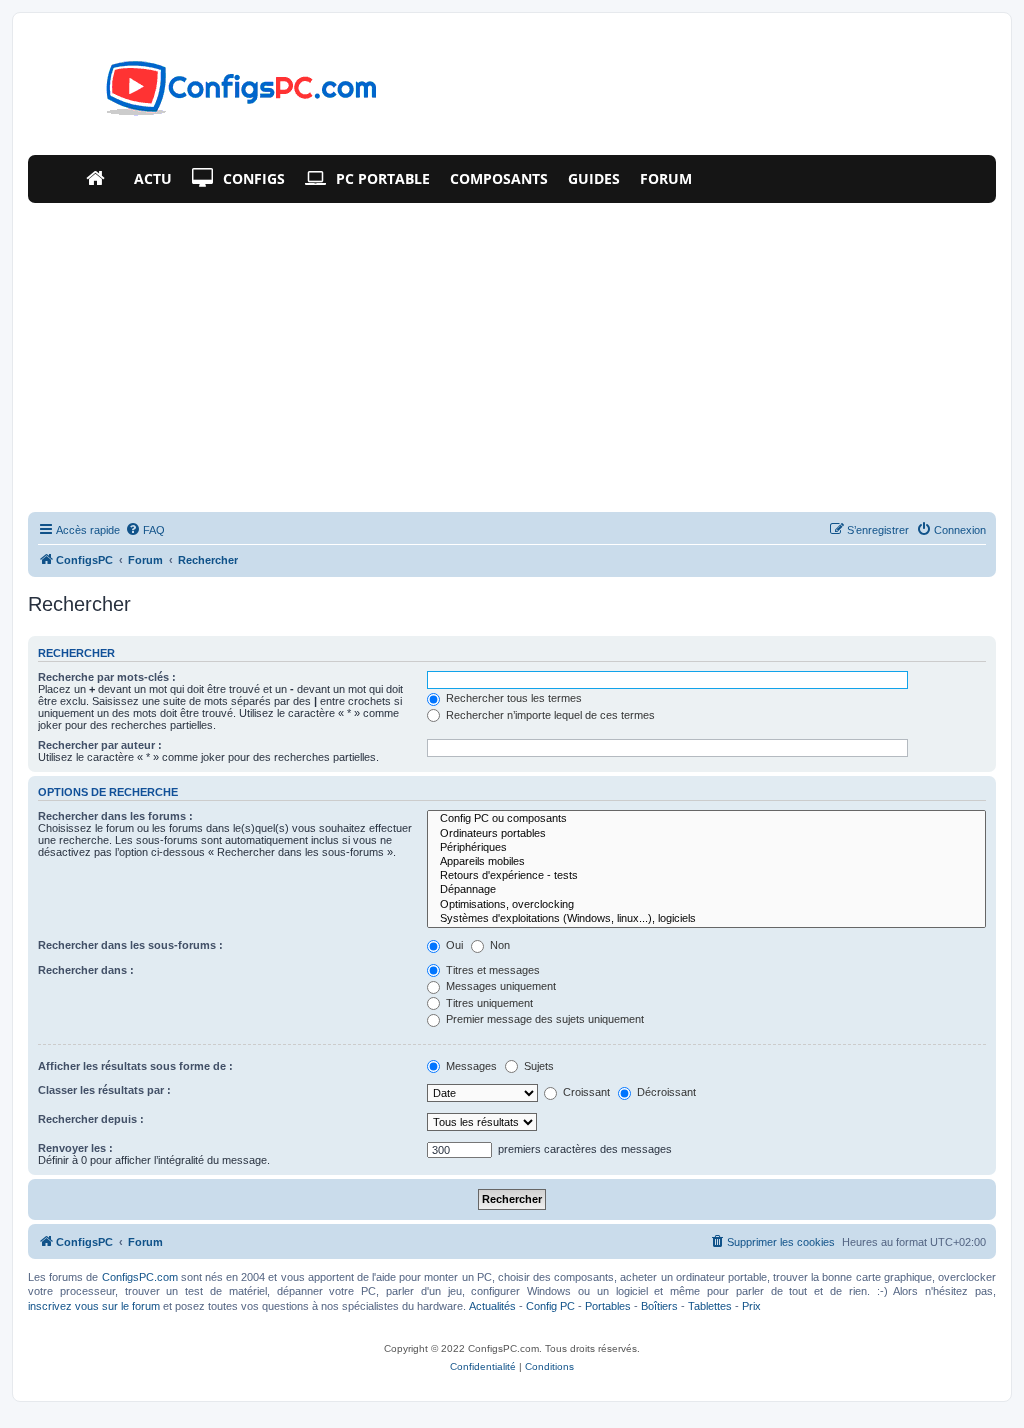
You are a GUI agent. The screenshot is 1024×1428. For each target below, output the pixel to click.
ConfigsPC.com (140, 1277)
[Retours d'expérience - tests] (706, 876)
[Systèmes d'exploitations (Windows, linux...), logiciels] (706, 919)
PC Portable (383, 178)
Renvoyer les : (75, 1148)
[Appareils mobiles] (706, 862)
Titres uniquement (488, 1003)
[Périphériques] (706, 848)
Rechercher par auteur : (100, 745)
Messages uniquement (499, 986)
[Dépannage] (706, 890)
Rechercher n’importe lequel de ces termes (549, 715)
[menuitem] (145, 530)
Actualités (492, 1306)
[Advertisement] (512, 353)
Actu (153, 178)
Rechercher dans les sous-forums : (130, 945)
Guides (594, 178)
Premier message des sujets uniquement (543, 1019)
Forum (666, 178)
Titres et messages (491, 970)
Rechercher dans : (86, 970)
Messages (470, 1066)
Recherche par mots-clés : (107, 677)
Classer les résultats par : (104, 1090)
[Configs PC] (211, 94)
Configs (254, 178)
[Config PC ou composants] (706, 819)
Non (498, 945)
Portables (608, 1306)
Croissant (585, 1092)
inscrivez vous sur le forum (94, 1306)
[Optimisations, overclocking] (706, 905)
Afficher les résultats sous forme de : (135, 1066)
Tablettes (710, 1306)
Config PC (550, 1306)
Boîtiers (659, 1306)
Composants (499, 178)
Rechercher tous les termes (512, 698)
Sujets (537, 1066)
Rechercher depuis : (91, 1119)
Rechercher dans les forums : (115, 816)
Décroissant (665, 1092)
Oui (453, 945)
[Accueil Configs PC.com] (100, 179)
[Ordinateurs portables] (706, 834)
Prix (751, 1306)
